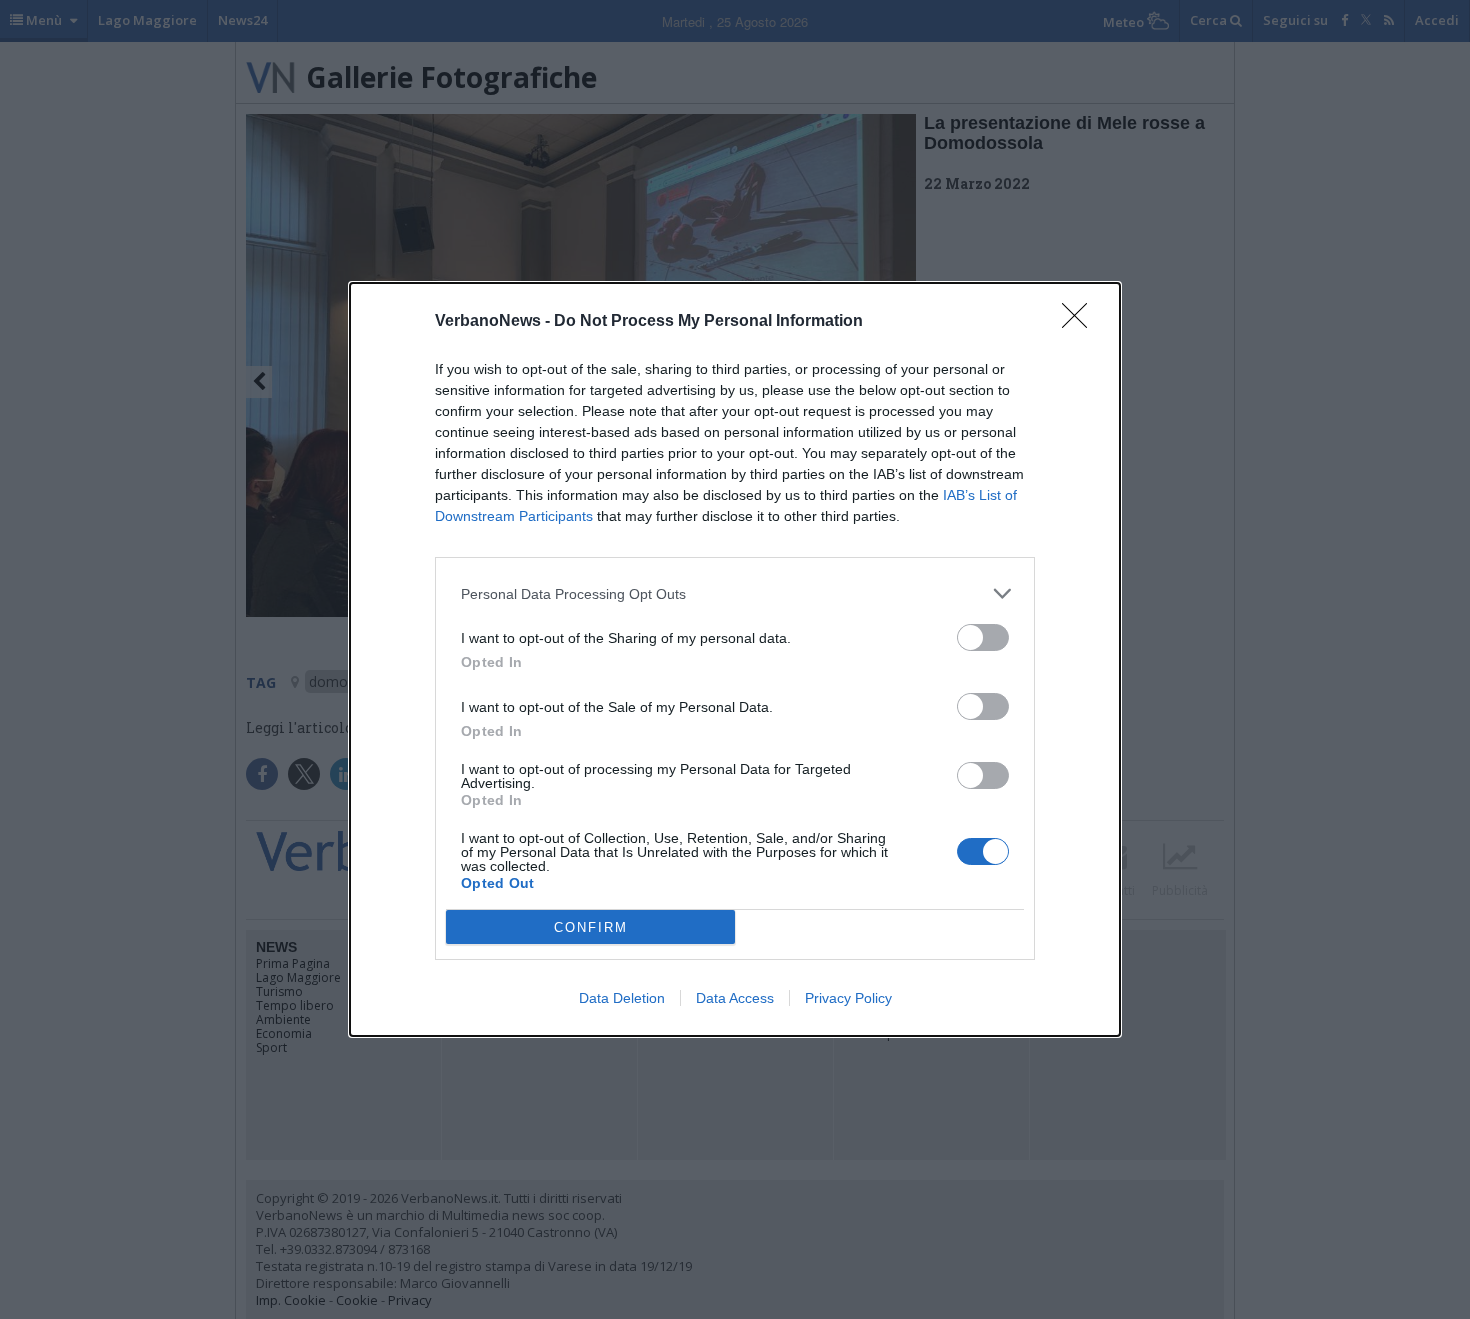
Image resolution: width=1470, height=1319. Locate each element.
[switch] (983, 637)
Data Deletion (622, 998)
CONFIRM (591, 927)
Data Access (735, 998)
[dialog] (735, 659)
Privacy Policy (848, 998)
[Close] (1081, 322)
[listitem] (735, 593)
